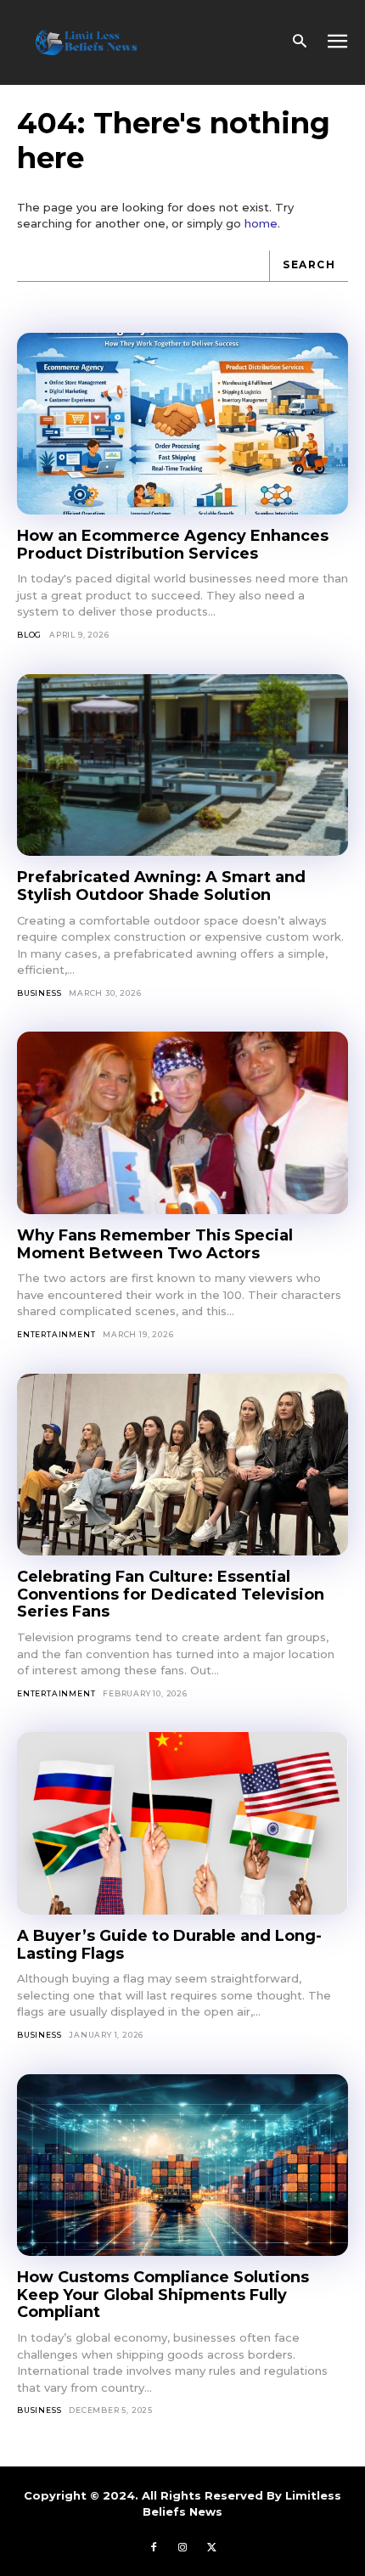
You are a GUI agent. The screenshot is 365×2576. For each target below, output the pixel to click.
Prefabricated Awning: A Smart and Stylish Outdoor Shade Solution (161, 886)
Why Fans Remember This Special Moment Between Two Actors (155, 1244)
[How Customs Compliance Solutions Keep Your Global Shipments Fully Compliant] (182, 2165)
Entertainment (56, 1334)
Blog (29, 635)
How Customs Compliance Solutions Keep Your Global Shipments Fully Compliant (163, 2295)
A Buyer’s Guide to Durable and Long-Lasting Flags (169, 1945)
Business (39, 993)
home (261, 223)
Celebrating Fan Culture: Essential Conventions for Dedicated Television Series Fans (171, 1594)
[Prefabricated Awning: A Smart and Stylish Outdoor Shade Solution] (182, 765)
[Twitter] (211, 2548)
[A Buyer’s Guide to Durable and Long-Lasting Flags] (182, 1823)
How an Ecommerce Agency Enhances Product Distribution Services (173, 545)
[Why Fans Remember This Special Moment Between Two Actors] (182, 1123)
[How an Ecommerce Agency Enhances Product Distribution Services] (182, 424)
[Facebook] (154, 2548)
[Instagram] (182, 2548)
